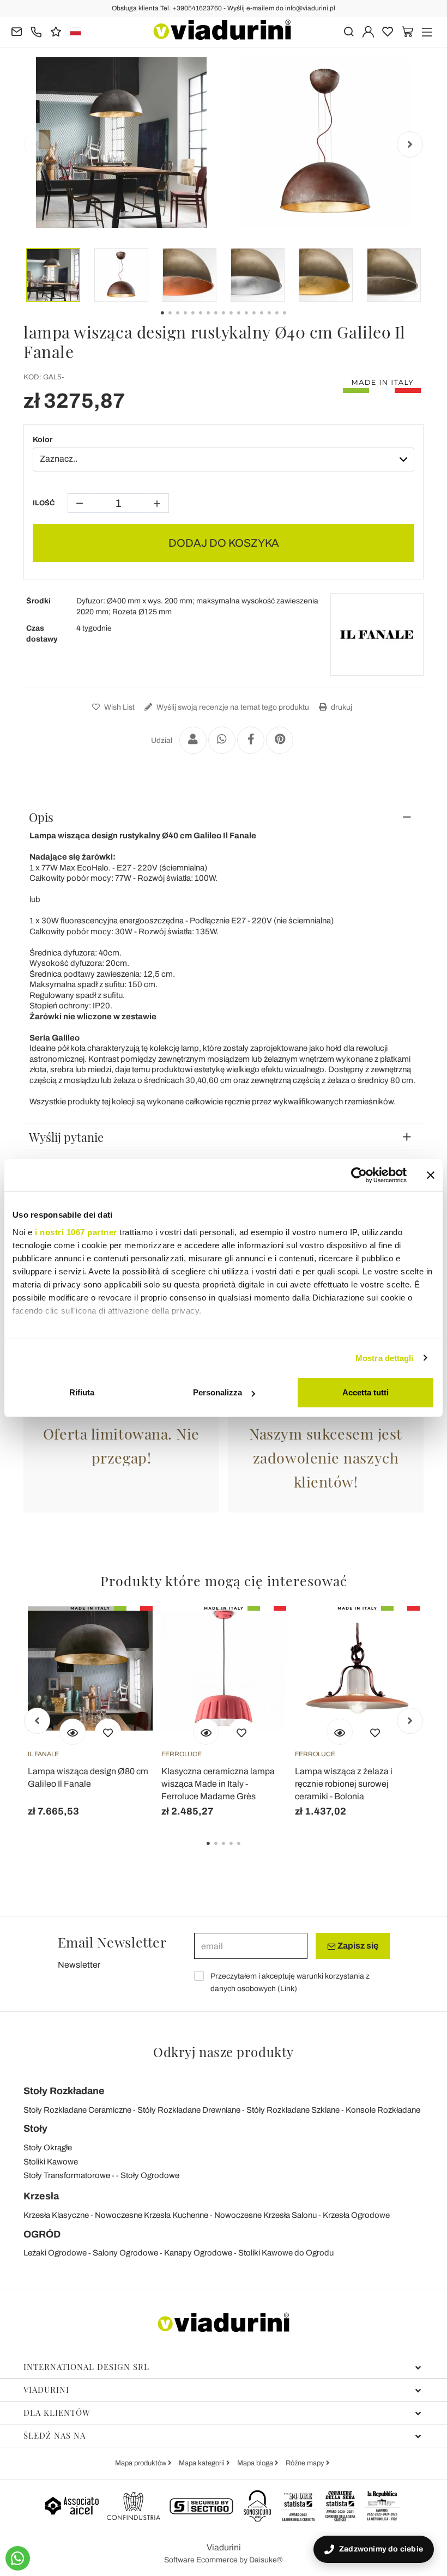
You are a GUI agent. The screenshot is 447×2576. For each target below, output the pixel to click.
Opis (41, 817)
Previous (37, 144)
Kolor (43, 440)
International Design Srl (86, 2367)
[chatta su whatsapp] (18, 2558)
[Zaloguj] (368, 31)
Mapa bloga (256, 2463)
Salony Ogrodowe (125, 2253)
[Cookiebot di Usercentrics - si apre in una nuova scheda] (359, 1175)
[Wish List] (108, 1732)
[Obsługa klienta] (36, 31)
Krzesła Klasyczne (56, 2215)
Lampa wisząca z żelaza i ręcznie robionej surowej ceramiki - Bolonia (344, 1784)
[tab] (224, 817)
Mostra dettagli (385, 1358)
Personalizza (218, 1392)
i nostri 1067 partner (76, 1232)
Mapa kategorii (203, 2463)
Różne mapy (306, 2463)
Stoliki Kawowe (51, 2162)
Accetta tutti (366, 1392)
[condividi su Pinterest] (280, 740)
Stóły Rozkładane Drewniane (189, 2110)
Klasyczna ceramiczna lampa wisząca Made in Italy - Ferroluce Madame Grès (218, 1784)
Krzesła (41, 2196)
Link (287, 1989)
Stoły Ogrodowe (150, 2175)
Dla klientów (57, 2412)
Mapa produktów (141, 2463)
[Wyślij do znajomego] (193, 740)
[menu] (427, 31)
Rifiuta (82, 1392)
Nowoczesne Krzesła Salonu (265, 2215)
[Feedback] (56, 31)
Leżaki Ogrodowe (55, 2253)
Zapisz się (357, 1946)
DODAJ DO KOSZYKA (224, 543)
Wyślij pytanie (66, 1137)
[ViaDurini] (222, 30)
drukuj (341, 707)
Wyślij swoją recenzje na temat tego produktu (232, 707)
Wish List (119, 707)
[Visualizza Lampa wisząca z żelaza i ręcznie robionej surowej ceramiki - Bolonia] (340, 1732)
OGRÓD (42, 2234)
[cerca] (349, 31)
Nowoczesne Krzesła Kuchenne (152, 2215)
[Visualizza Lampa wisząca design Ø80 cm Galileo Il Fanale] (73, 1732)
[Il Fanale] (377, 634)
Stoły (35, 2128)
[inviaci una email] (17, 31)
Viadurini (46, 2390)
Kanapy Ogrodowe (198, 2253)
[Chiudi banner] (431, 1175)
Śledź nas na (55, 2435)
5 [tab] (248, 1851)
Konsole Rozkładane (383, 2110)
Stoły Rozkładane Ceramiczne (77, 2110)
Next (410, 144)
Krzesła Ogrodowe (356, 2215)
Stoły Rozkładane (64, 2091)
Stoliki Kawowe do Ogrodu (286, 2253)
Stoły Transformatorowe (67, 2175)
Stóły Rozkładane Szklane (293, 2110)
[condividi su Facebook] (251, 740)
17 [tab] (294, 321)
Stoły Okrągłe (48, 2148)
